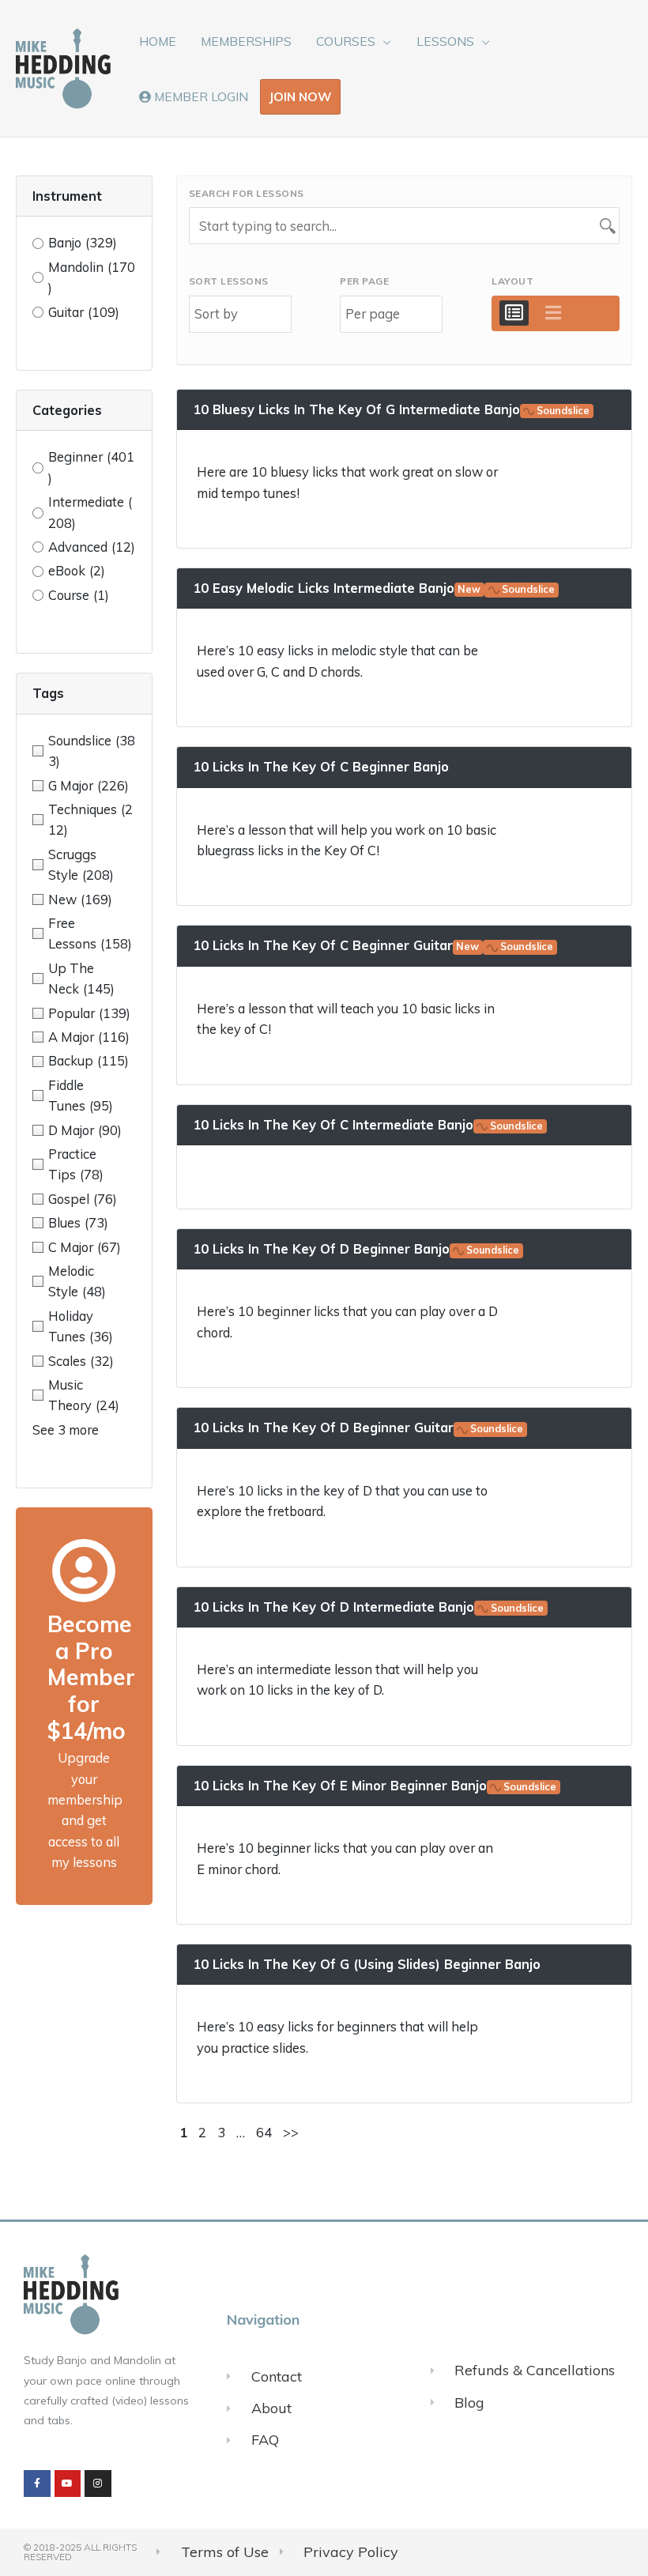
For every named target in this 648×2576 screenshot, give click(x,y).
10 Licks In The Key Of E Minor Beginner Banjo (375, 1785)
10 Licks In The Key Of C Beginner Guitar (373, 945)
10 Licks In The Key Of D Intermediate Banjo (369, 1607)
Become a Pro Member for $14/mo (91, 1677)
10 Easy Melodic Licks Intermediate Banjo (374, 588)
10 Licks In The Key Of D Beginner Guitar (358, 1427)
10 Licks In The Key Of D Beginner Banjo (356, 1248)
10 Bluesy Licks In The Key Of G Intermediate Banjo (392, 409)
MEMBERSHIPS (246, 41)
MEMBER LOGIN (200, 96)
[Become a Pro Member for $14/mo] (84, 1571)
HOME (158, 41)
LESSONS (445, 41)
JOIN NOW (300, 96)
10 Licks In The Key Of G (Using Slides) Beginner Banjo (367, 1964)
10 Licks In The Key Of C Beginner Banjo (321, 766)
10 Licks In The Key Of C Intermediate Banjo (368, 1124)
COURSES (346, 41)
